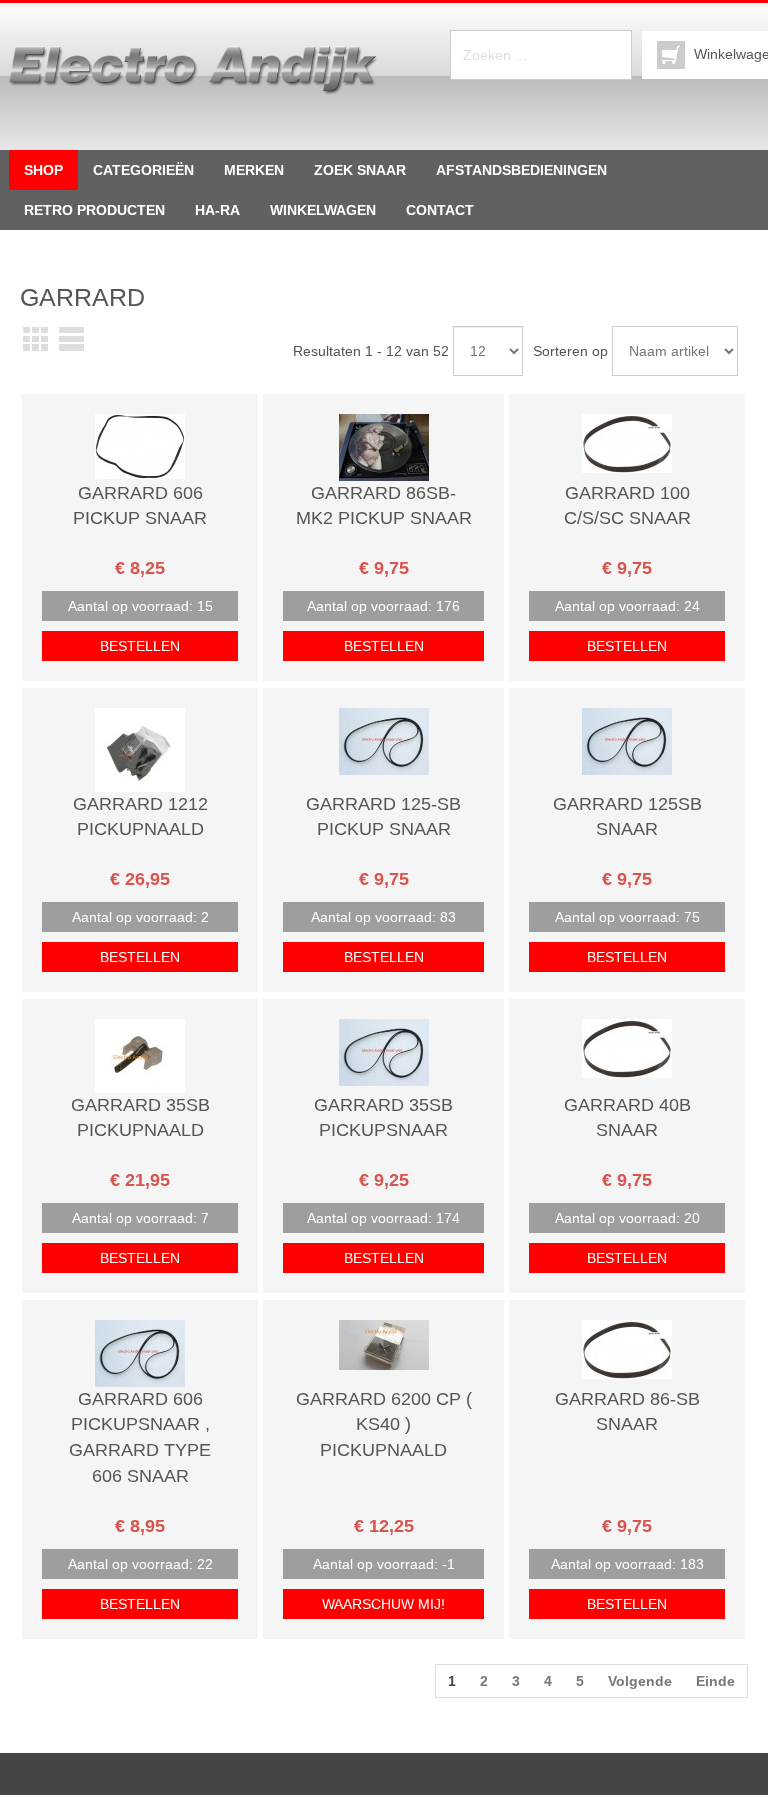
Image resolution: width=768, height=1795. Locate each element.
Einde (715, 1681)
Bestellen (140, 646)
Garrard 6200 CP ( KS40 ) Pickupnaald (384, 1424)
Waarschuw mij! (383, 1604)
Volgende (640, 1681)
